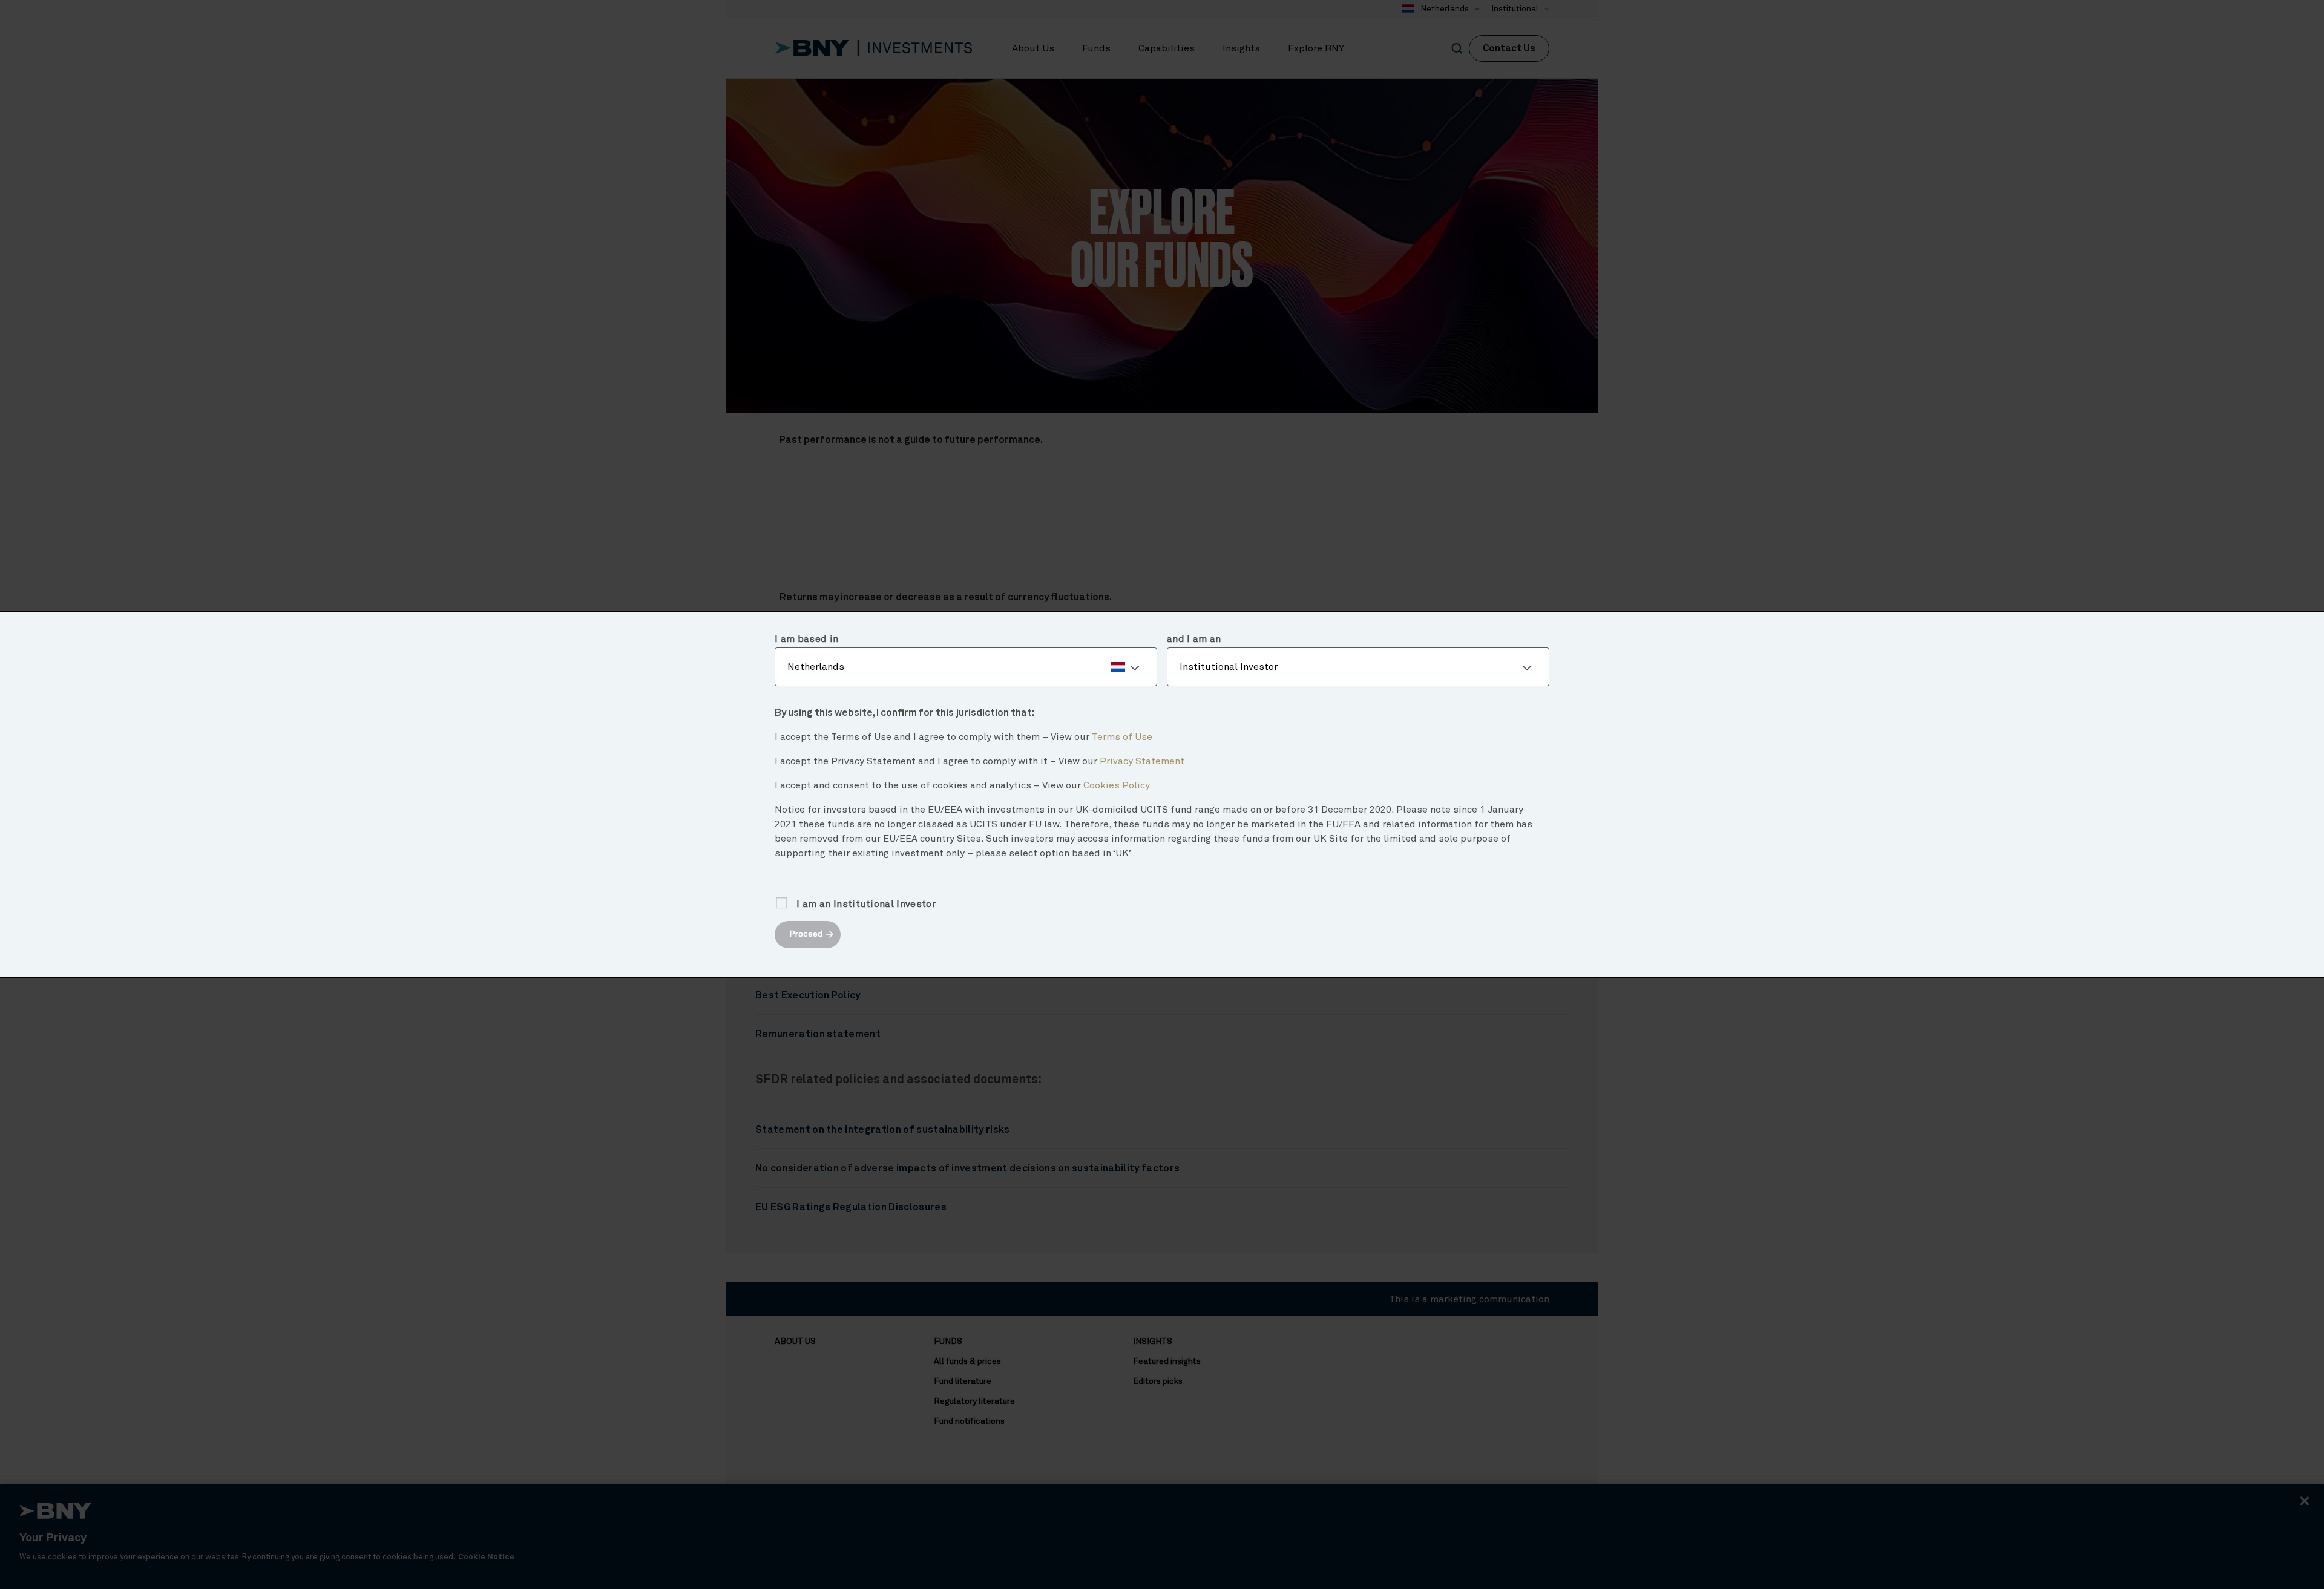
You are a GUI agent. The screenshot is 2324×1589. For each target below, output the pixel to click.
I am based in (806, 639)
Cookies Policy (1117, 785)
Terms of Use (1122, 737)
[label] (966, 667)
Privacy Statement (1142, 761)
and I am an (1194, 639)
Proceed (806, 934)
